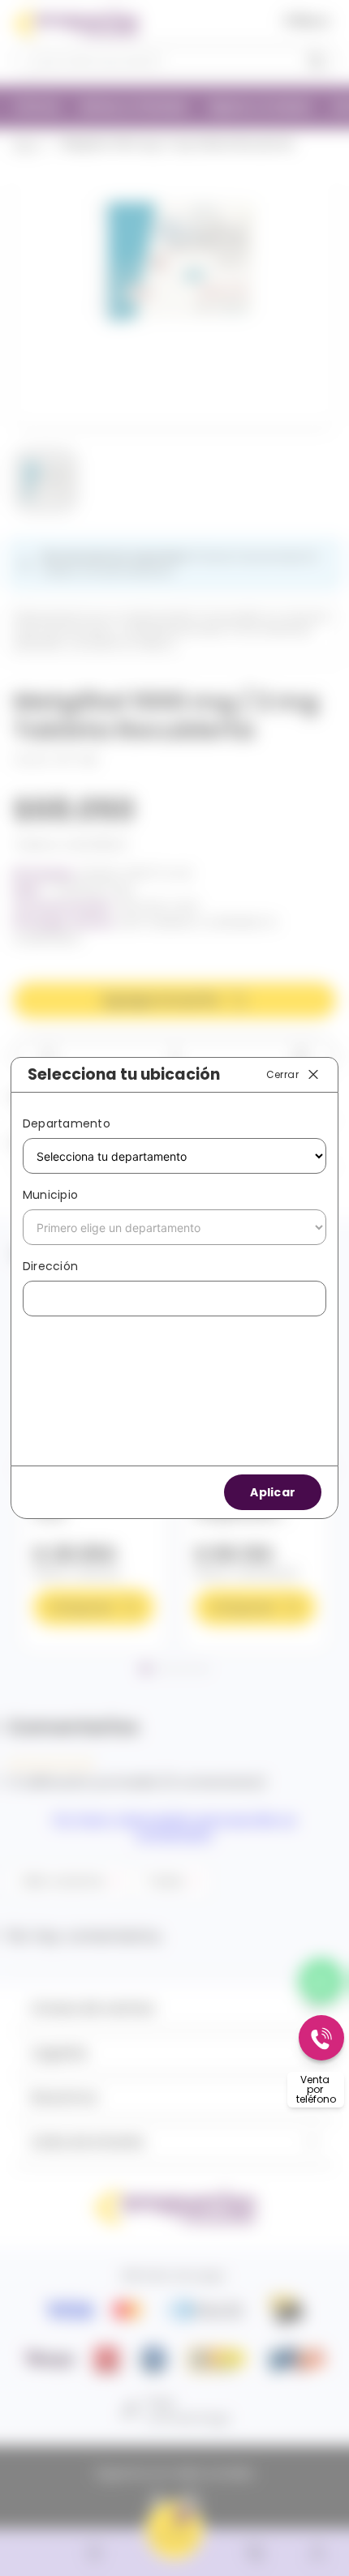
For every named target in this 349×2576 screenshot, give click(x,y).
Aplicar (273, 1492)
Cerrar (282, 1074)
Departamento (67, 1123)
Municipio (50, 1195)
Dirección (50, 1266)
